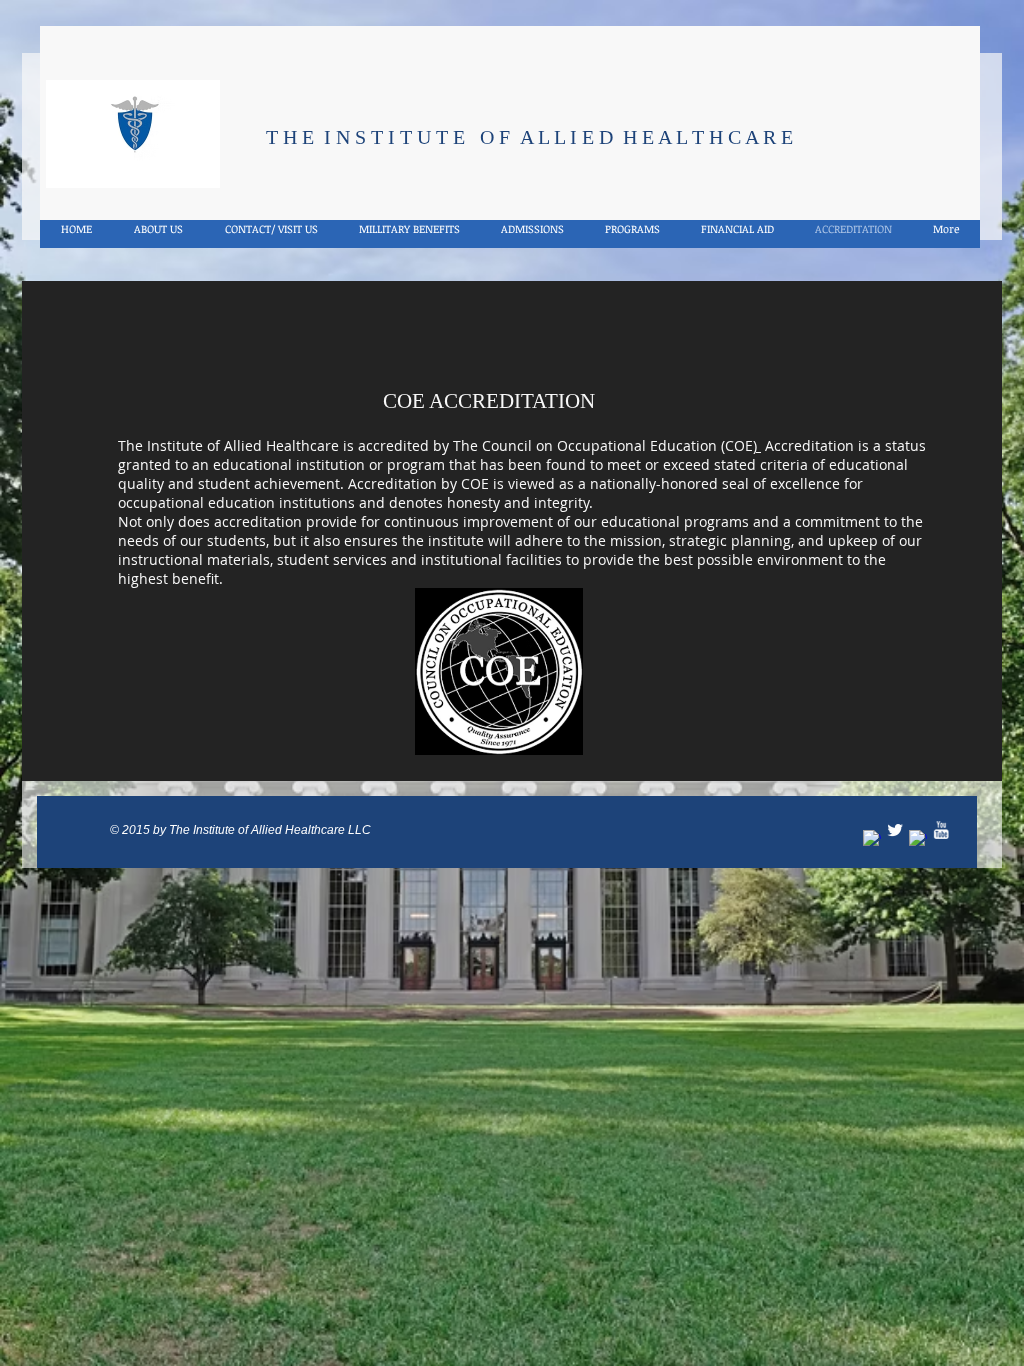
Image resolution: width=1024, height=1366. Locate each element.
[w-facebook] (872, 839)
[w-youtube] (941, 830)
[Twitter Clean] (895, 830)
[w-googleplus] (918, 839)
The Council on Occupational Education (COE (603, 445)
